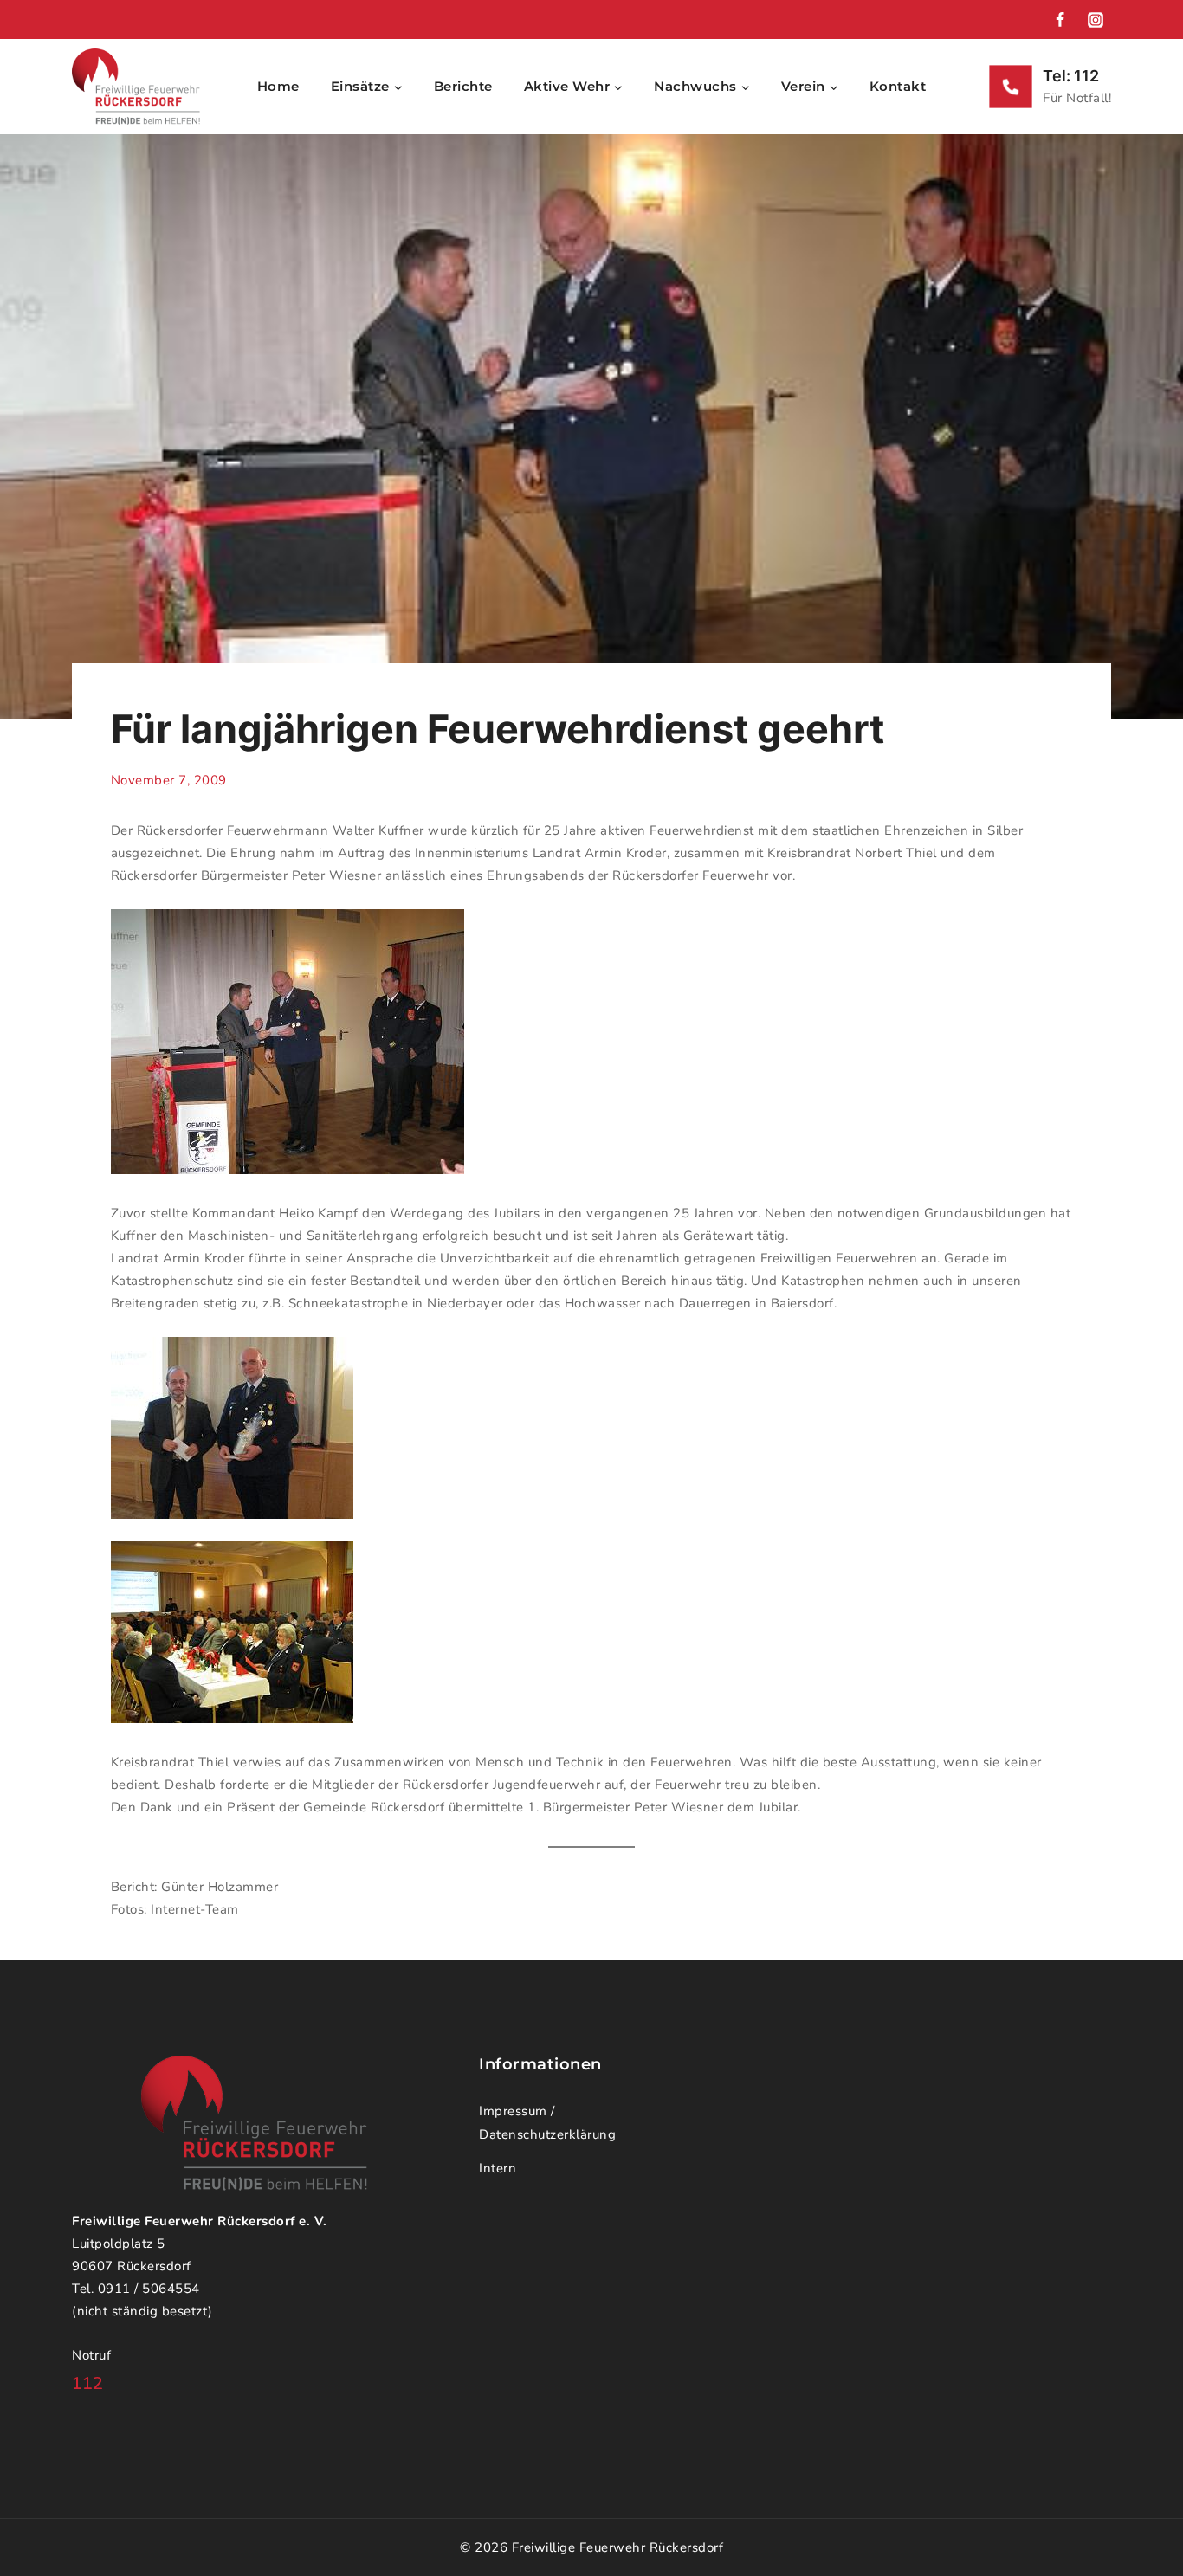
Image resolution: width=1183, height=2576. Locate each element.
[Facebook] (1060, 20)
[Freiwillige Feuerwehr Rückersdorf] (136, 87)
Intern (498, 2168)
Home (278, 86)
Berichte (463, 86)
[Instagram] (1096, 20)
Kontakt (898, 86)
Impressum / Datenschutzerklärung (547, 2123)
